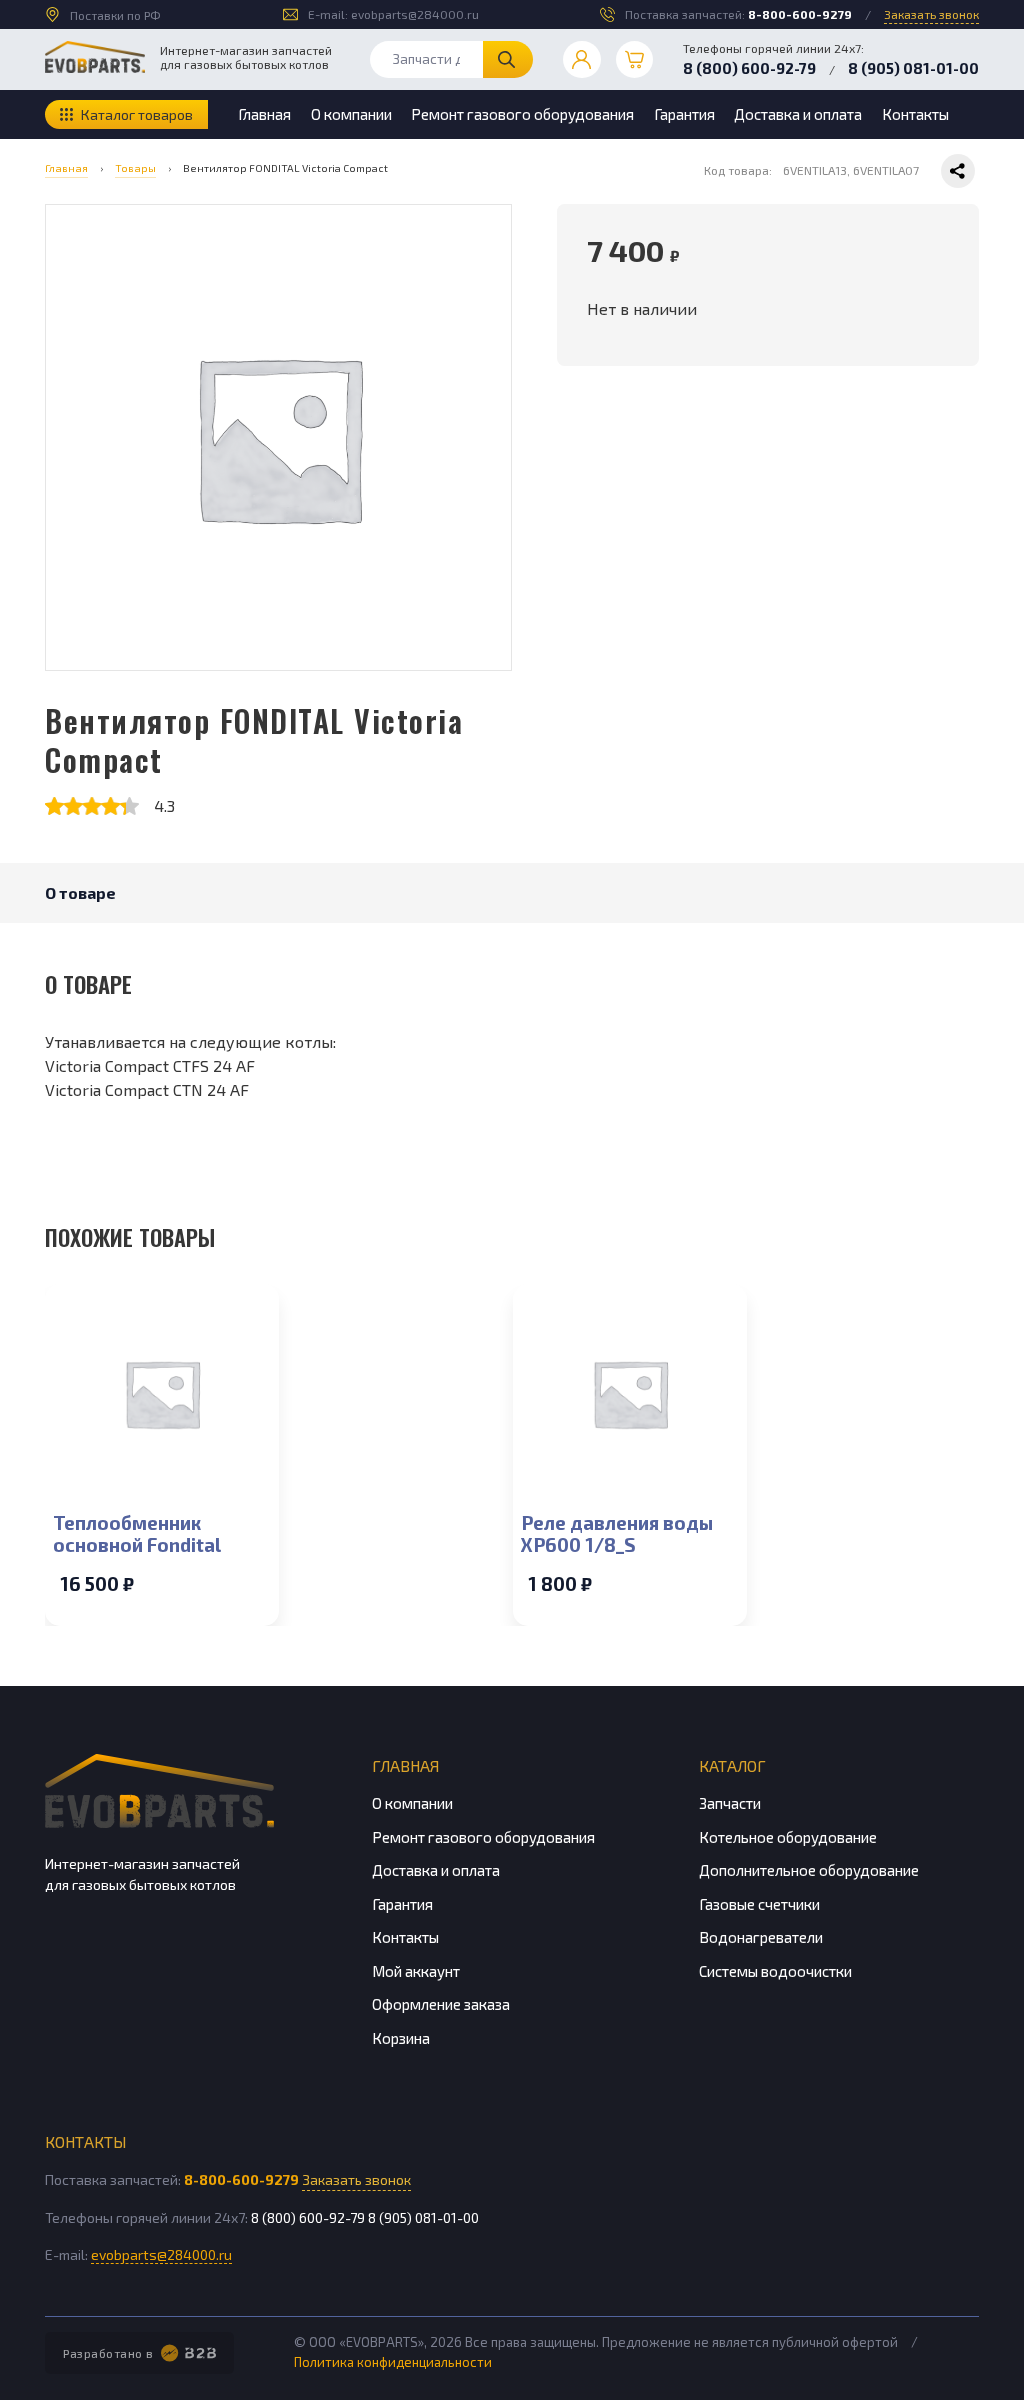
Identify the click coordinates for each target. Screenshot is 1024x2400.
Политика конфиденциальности (393, 2362)
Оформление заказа (441, 2004)
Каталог (732, 1765)
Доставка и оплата (798, 114)
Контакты (915, 114)
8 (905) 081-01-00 (913, 68)
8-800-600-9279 (800, 14)
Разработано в (108, 2353)
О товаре (80, 892)
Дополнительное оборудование (809, 1870)
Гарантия (684, 114)
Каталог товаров (137, 114)
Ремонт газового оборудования (522, 114)
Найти (508, 59)
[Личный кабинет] (582, 60)
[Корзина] (635, 60)
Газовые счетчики (759, 1904)
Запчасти (730, 1803)
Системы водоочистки (775, 1971)
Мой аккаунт (416, 1971)
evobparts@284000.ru (415, 14)
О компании (351, 114)
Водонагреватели (761, 1937)
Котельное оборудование (788, 1837)
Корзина (401, 2038)
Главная (264, 114)
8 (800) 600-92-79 (749, 68)
